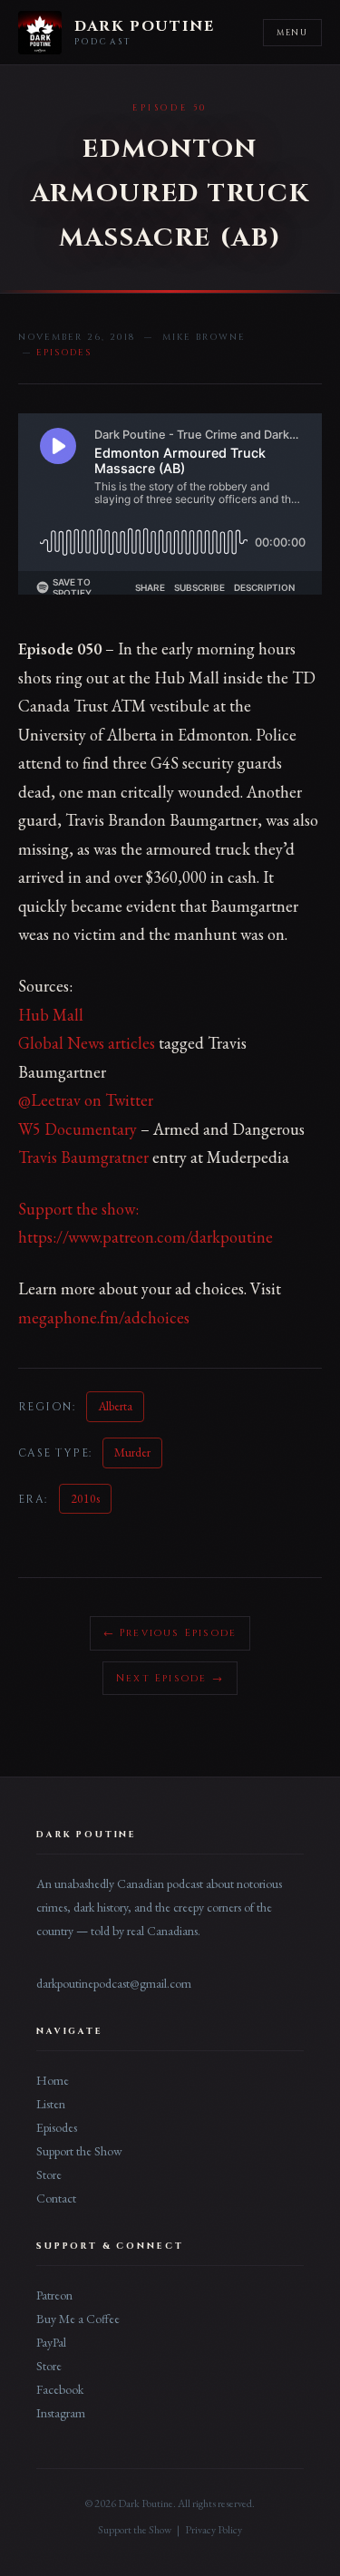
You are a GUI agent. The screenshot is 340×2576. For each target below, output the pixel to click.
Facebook (60, 2389)
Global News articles (87, 1043)
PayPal (51, 2342)
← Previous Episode (170, 1633)
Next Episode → (170, 1678)
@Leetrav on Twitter (86, 1100)
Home (53, 2080)
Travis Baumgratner (83, 1157)
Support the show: (78, 1209)
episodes (64, 353)
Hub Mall (51, 1015)
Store (49, 2174)
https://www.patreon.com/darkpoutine (146, 1237)
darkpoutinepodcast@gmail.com (114, 1983)
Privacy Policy (214, 2530)
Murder (132, 1452)
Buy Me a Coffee (78, 2319)
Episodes (57, 2127)
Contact (56, 2198)
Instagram (61, 2413)
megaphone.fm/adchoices (104, 1317)
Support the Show (79, 2151)
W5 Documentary (78, 1129)
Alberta (115, 1406)
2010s (85, 1498)
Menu (292, 33)
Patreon (54, 2295)
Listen (51, 2104)
